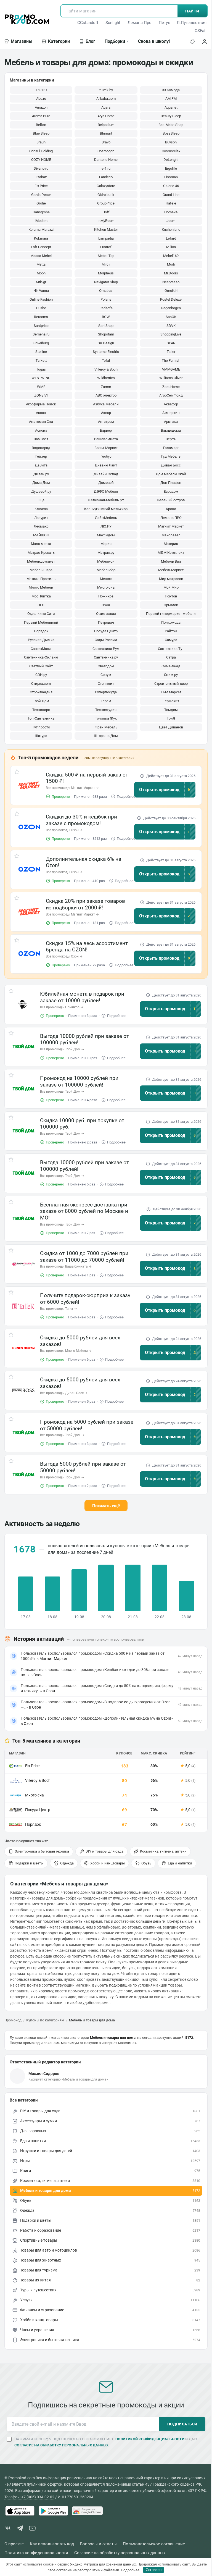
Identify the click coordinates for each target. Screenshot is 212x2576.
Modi (171, 264)
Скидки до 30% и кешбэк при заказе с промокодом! (81, 820)
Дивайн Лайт (106, 465)
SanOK (171, 317)
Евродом (171, 491)
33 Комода (171, 90)
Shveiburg (41, 343)
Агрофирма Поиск (41, 404)
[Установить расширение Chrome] (87, 2511)
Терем (106, 701)
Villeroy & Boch (106, 369)
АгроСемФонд (171, 395)
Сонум (106, 675)
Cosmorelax (171, 151)
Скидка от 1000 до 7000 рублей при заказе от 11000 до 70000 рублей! (84, 1257)
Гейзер (41, 456)
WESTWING (41, 378)
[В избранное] (17, 773)
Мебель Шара (41, 570)
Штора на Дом (106, 736)
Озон (106, 605)
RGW (106, 317)
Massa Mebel (41, 256)
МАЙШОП (41, 535)
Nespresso (171, 282)
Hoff (106, 212)
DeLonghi (171, 160)
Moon (41, 273)
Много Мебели (41, 587)
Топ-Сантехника (41, 718)
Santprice (41, 326)
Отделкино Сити (41, 614)
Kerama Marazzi (41, 229)
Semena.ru (41, 334)
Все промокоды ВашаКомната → (66, 1266)
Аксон (41, 413)
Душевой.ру (41, 491)
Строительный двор (171, 684)
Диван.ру (41, 474)
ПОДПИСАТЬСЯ (182, 2424)
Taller (171, 352)
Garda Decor (41, 195)
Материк (171, 544)
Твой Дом (41, 701)
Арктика (171, 422)
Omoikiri (171, 291)
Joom (171, 221)
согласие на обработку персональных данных (62, 2445)
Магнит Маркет (171, 526)
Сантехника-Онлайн (41, 657)
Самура (171, 640)
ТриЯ (171, 718)
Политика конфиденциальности (36, 2553)
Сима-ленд (171, 666)
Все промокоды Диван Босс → (64, 1393)
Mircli (106, 264)
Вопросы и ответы (98, 2544)
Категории (59, 41)
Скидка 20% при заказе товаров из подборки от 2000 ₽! (85, 904)
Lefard (171, 238)
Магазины (22, 41)
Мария (106, 544)
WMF (41, 387)
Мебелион (106, 561)
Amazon (41, 107)
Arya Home (106, 116)
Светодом (106, 666)
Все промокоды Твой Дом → (62, 1049)
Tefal (106, 360)
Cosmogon (106, 151)
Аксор (106, 413)
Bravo (106, 142)
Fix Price (41, 186)
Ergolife (171, 168)
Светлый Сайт (41, 666)
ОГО (41, 605)
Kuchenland (171, 229)
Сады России (106, 640)
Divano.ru (41, 168)
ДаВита (41, 465)
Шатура (41, 736)
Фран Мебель (106, 727)
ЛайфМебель (106, 518)
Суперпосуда (106, 692)
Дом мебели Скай (171, 474)
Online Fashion (41, 299)
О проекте (14, 2544)
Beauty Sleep (171, 116)
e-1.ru (106, 168)
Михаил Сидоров (44, 2074)
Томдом (171, 710)
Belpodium (106, 125)
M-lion (171, 247)
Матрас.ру (106, 553)
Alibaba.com (106, 99)
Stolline (41, 352)
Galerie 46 (171, 186)
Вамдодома (171, 430)
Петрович (106, 622)
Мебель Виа (171, 561)
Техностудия (106, 710)
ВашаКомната (106, 439)
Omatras (106, 291)
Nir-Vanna (41, 291)
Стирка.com (41, 684)
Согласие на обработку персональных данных (120, 2553)
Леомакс (41, 526)
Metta (41, 264)
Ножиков (106, 596)
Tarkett (41, 360)
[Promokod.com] (27, 19)
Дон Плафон (171, 483)
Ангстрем (106, 422)
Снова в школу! (154, 41)
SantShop (106, 326)
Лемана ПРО (171, 518)
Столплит (106, 684)
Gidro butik (106, 195)
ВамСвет (41, 439)
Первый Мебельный (41, 622)
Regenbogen (171, 308)
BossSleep (171, 133)
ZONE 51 (41, 395)
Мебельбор (106, 570)
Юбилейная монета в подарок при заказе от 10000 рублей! (82, 997)
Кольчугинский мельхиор (106, 509)
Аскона (41, 430)
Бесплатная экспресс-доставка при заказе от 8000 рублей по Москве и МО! (84, 1211)
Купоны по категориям (45, 2020)
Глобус (106, 456)
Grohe (41, 203)
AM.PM (171, 99)
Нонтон (171, 596)
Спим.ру (171, 675)
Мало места (41, 544)
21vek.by (106, 90)
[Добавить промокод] (192, 41)
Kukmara (41, 238)
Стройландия (41, 692)
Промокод (13, 2020)
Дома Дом (41, 483)
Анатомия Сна (41, 422)
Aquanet (171, 107)
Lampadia (106, 238)
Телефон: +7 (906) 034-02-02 (29, 2497)
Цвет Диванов (171, 727)
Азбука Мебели (106, 404)
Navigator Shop (106, 282)
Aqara (106, 107)
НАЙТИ (192, 11)
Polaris (106, 299)
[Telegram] (20, 2529)
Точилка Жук (106, 718)
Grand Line (171, 195)
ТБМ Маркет (171, 692)
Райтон (171, 631)
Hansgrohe (41, 212)
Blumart (106, 133)
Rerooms (41, 317)
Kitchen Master (106, 229)
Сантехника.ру (106, 657)
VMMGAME (171, 369)
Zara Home (171, 387)
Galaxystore (106, 186)
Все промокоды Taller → (59, 1309)
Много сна (106, 587)
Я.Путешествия (192, 23)
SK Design (106, 343)
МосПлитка (41, 596)
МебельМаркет (171, 570)
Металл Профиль (41, 579)
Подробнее (126, 797)
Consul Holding (41, 151)
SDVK (171, 326)
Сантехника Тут (171, 649)
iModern (41, 221)
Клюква (41, 509)
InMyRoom (106, 221)
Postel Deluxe (171, 299)
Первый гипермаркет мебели (171, 614)
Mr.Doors (171, 273)
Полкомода (171, 622)
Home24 (171, 212)
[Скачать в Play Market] (54, 2511)
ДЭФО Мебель (106, 491)
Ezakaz (41, 177)
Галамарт (171, 448)
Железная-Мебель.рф (106, 500)
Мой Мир (171, 587)
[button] (29, 785)
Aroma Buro (41, 116)
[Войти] (205, 41)
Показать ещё (106, 1506)
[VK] (8, 2529)
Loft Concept (41, 247)
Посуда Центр (106, 631)
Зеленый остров (171, 500)
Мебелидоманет (41, 561)
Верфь (171, 439)
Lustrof (106, 247)
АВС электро (106, 395)
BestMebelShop (171, 125)
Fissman (171, 177)
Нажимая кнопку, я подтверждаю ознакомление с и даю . (106, 2442)
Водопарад (41, 448)
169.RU (41, 90)
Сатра (171, 657)
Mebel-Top (106, 256)
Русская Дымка (41, 640)
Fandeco (106, 177)
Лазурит (41, 518)
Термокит (171, 701)
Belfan (41, 125)
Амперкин (171, 413)
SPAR (171, 343)
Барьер (106, 430)
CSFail (201, 31)
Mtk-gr (41, 282)
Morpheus (106, 273)
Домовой (106, 483)
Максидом (106, 535)
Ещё (41, 500)
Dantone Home (106, 160)
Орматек (171, 605)
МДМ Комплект (171, 553)
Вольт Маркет (106, 448)
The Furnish (171, 360)
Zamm (106, 387)
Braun (41, 142)
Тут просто (41, 727)
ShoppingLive (171, 334)
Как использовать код (52, 2544)
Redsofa (106, 308)
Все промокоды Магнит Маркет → (72, 788)
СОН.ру (41, 675)
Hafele (171, 203)
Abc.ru (41, 99)
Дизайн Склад (106, 474)
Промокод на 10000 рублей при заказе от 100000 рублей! (79, 1081)
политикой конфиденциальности (150, 2439)
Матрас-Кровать (41, 553)
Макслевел (171, 535)
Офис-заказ (106, 614)
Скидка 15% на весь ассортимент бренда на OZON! (87, 947)
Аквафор (171, 404)
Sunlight (113, 23)
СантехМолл (41, 649)
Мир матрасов (171, 579)
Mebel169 (171, 256)
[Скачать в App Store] (20, 2511)
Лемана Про (140, 23)
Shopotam (106, 334)
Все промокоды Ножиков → (62, 1007)
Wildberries (106, 378)
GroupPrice (106, 203)
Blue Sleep (41, 133)
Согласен (154, 2570)
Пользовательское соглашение (154, 2544)
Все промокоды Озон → (64, 830)
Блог (90, 41)
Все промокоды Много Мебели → (66, 1351)
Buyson (171, 142)
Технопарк (41, 710)
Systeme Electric (106, 352)
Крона (171, 509)
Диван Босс (171, 465)
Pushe (41, 308)
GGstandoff (88, 23)
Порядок (41, 631)
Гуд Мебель (171, 456)
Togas (41, 369)
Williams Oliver (171, 378)
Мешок (106, 579)
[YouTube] (32, 2529)
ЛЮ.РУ (106, 526)
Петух (164, 23)
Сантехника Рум (106, 649)
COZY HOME (41, 160)
